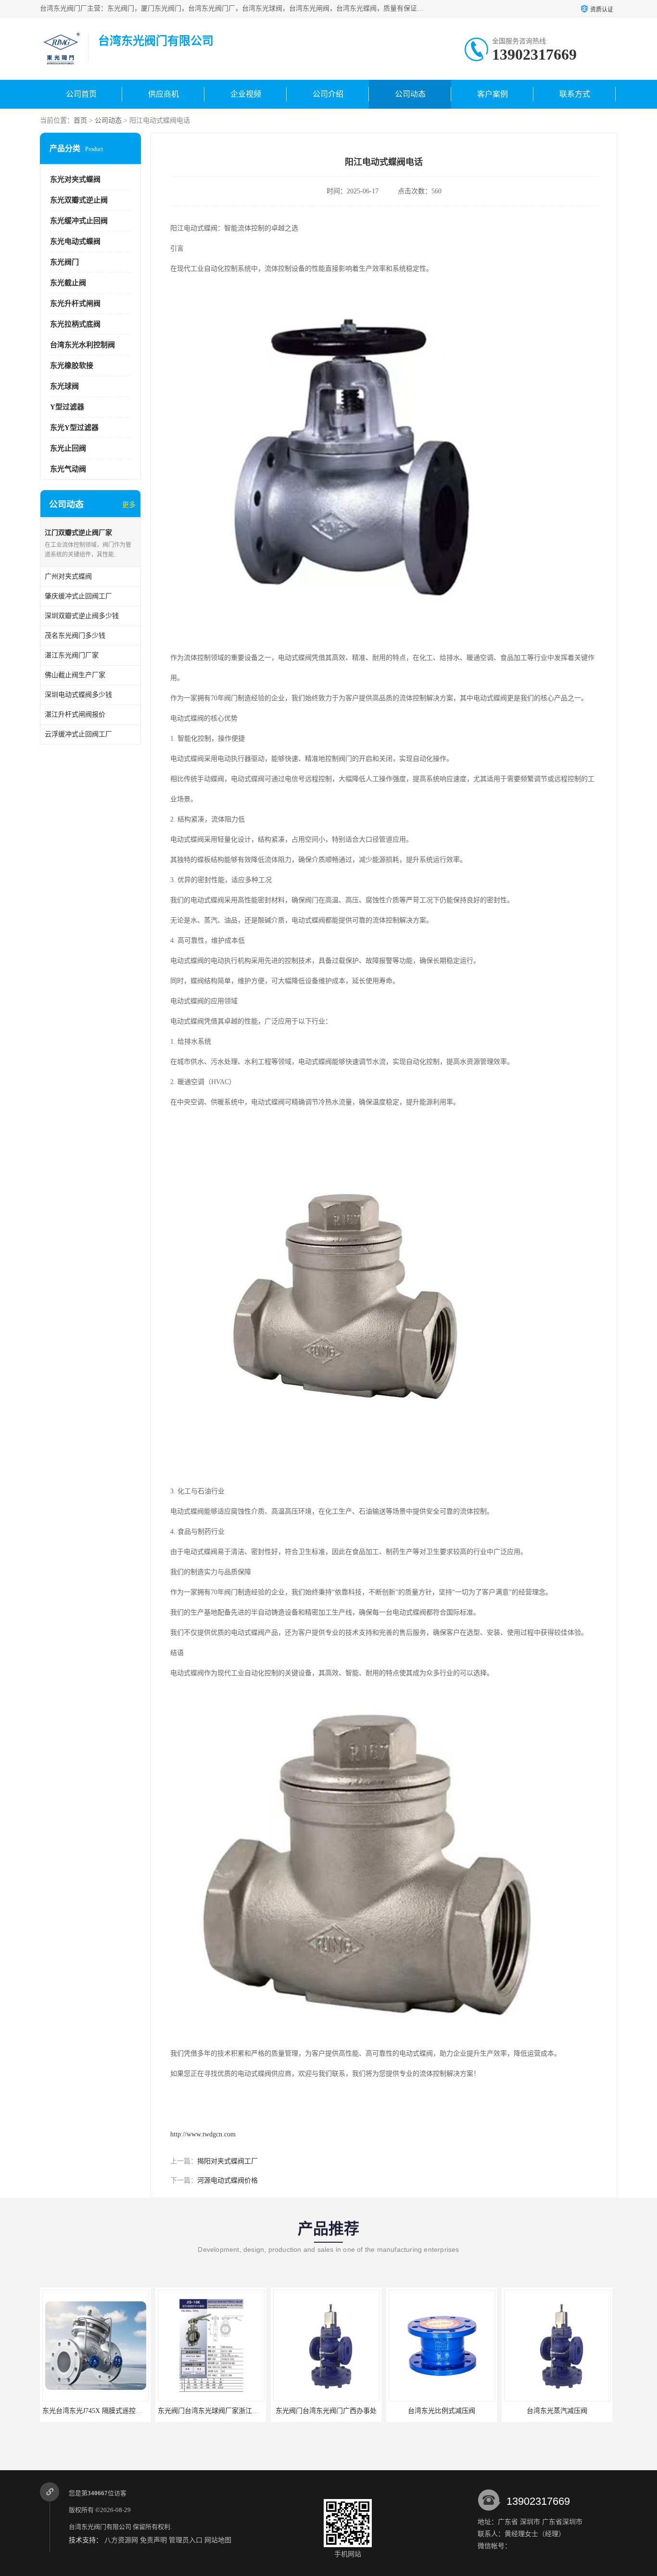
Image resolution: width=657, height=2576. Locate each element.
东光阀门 (64, 262)
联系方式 (575, 94)
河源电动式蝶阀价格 (227, 2180)
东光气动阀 (68, 469)
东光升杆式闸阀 (75, 303)
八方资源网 (121, 2540)
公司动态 (410, 94)
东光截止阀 (68, 283)
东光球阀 (64, 386)
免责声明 (153, 2540)
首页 (80, 120)
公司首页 (81, 94)
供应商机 (164, 94)
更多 (129, 505)
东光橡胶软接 (72, 366)
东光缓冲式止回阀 (79, 221)
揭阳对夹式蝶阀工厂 (227, 2161)
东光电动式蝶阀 (75, 241)
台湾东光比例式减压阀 (326, 2411)
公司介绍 (328, 94)
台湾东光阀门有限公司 (100, 2527)
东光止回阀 (68, 448)
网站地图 (218, 2540)
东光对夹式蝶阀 (75, 179)
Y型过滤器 (67, 407)
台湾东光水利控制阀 (82, 345)
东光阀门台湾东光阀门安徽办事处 (557, 2411)
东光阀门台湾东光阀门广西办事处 (211, 2411)
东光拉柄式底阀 (75, 324)
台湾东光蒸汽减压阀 (442, 2411)
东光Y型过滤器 (74, 428)
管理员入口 (186, 2540)
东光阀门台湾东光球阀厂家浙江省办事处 (103, 2411)
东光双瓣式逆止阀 (79, 200)
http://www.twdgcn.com (203, 2134)
